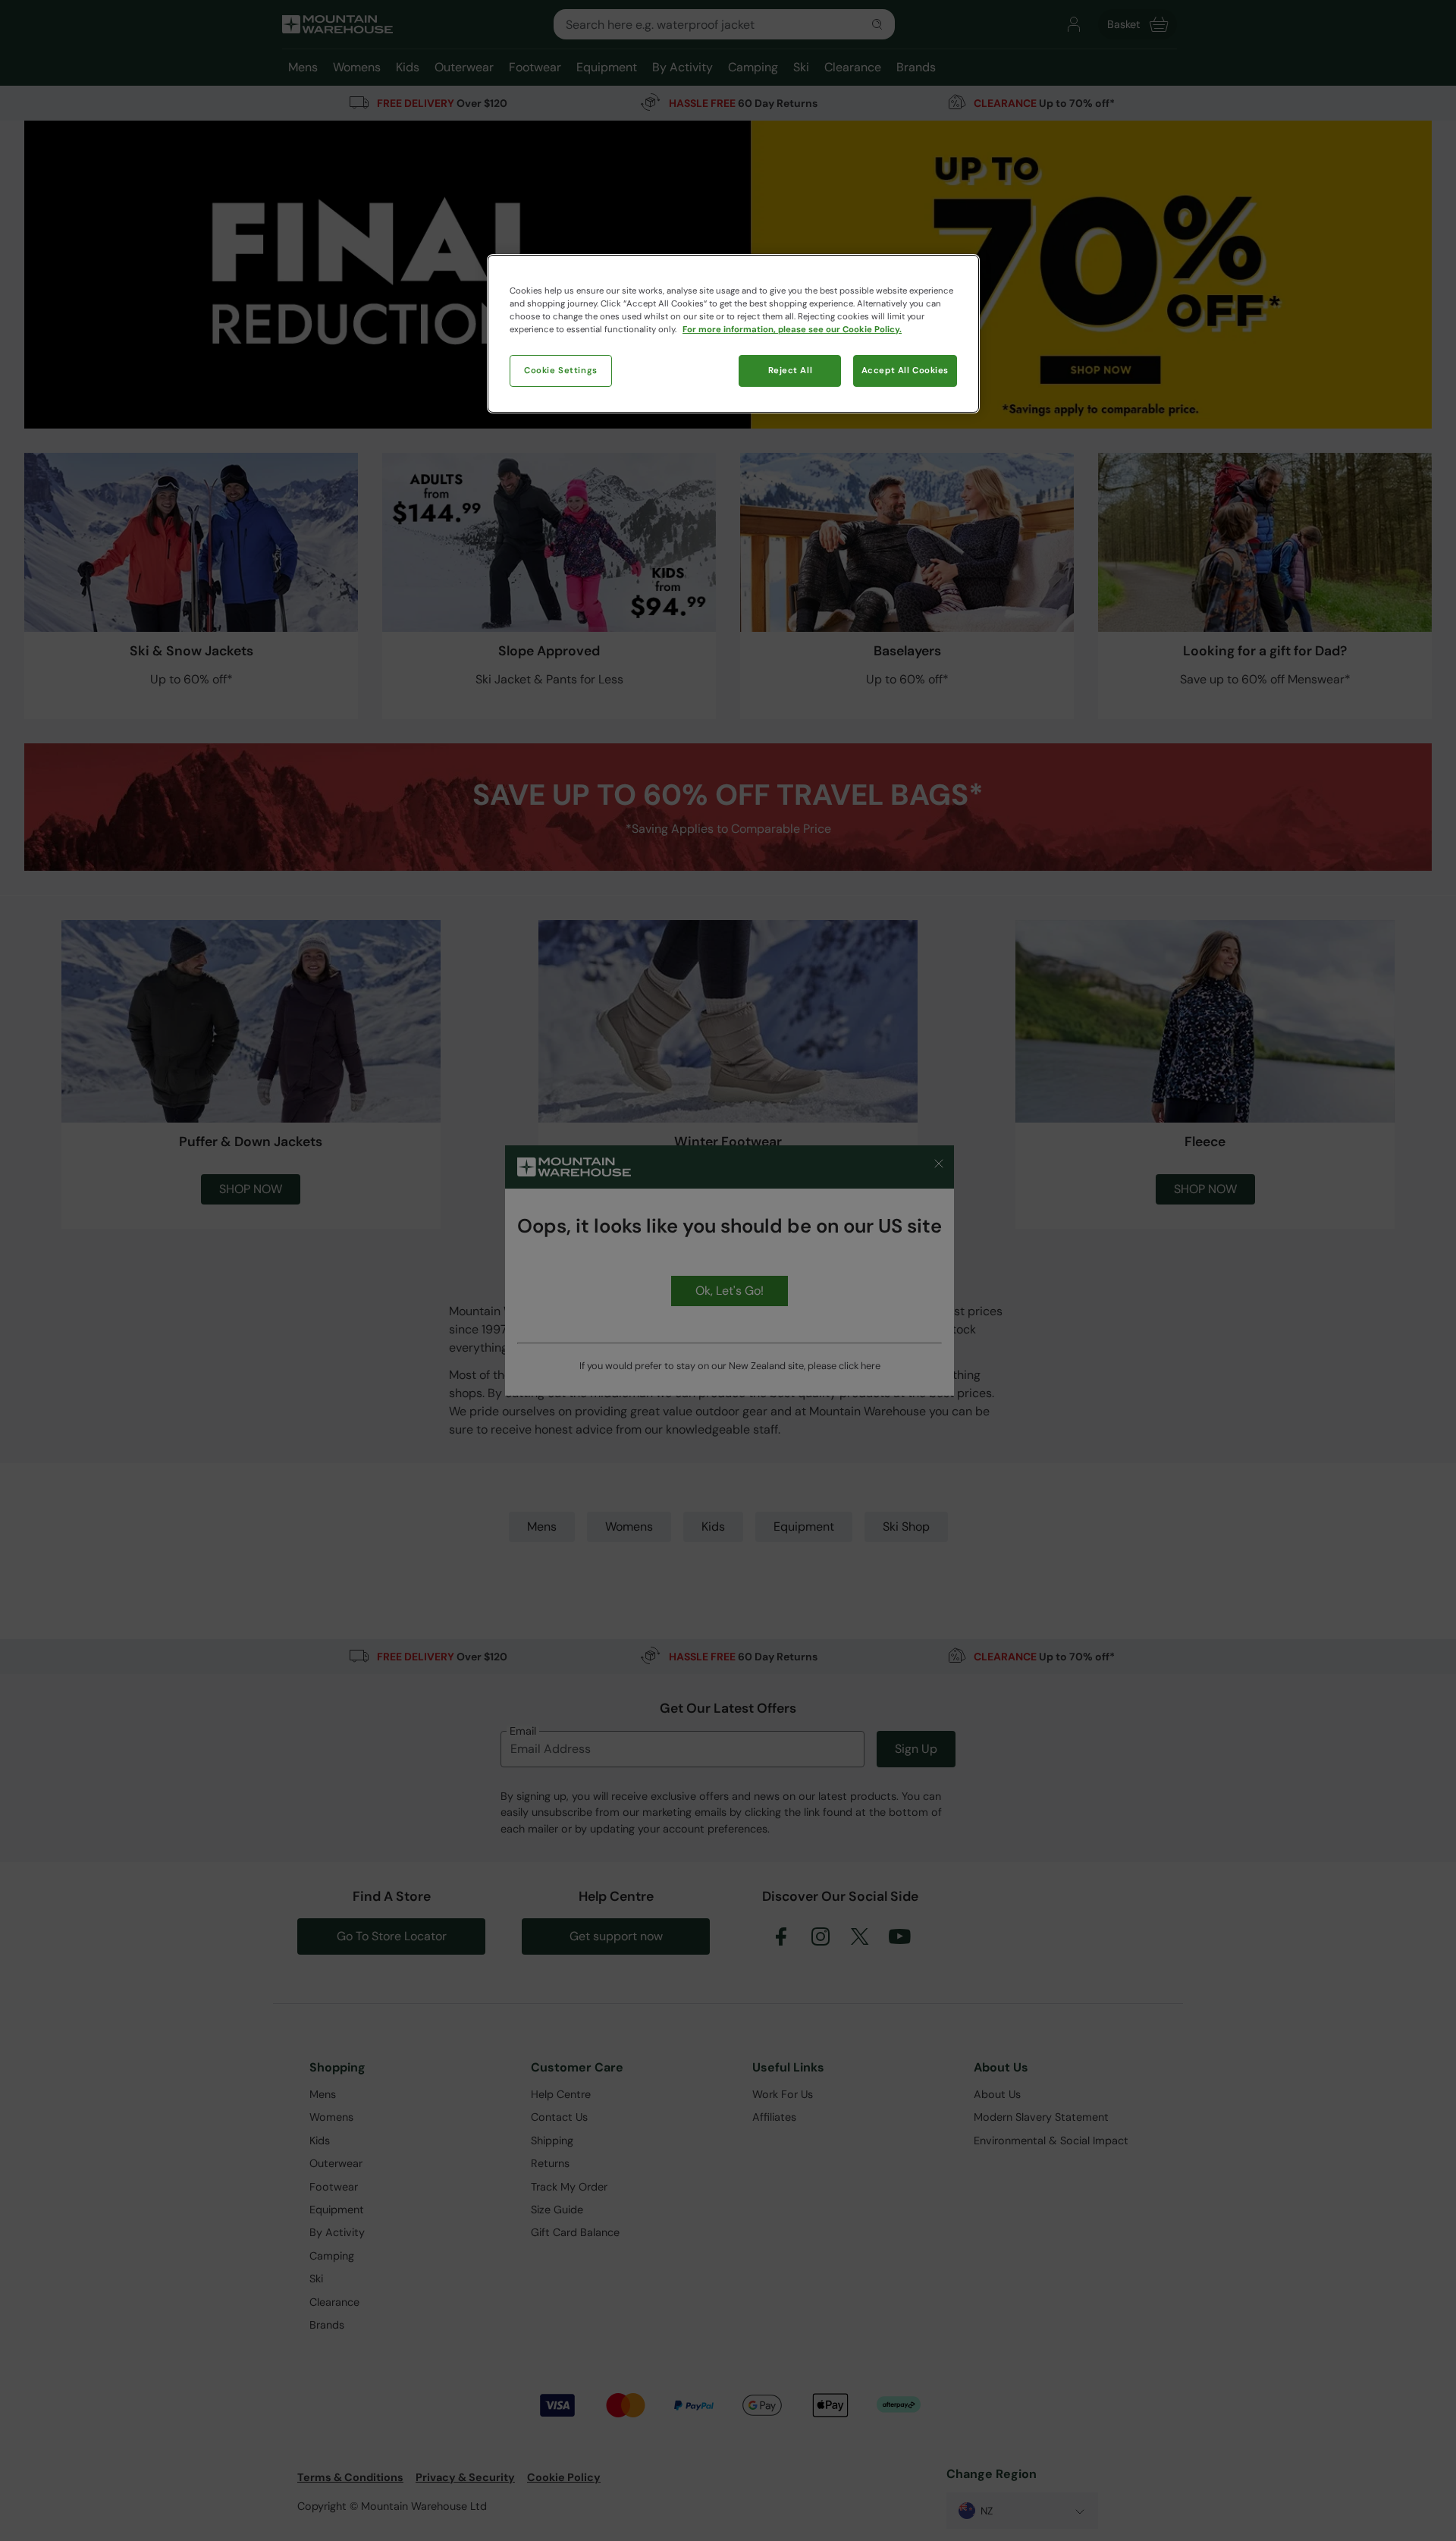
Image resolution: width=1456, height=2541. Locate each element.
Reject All (791, 371)
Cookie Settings (561, 371)
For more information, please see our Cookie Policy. (792, 330)
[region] (733, 334)
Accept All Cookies (905, 371)
